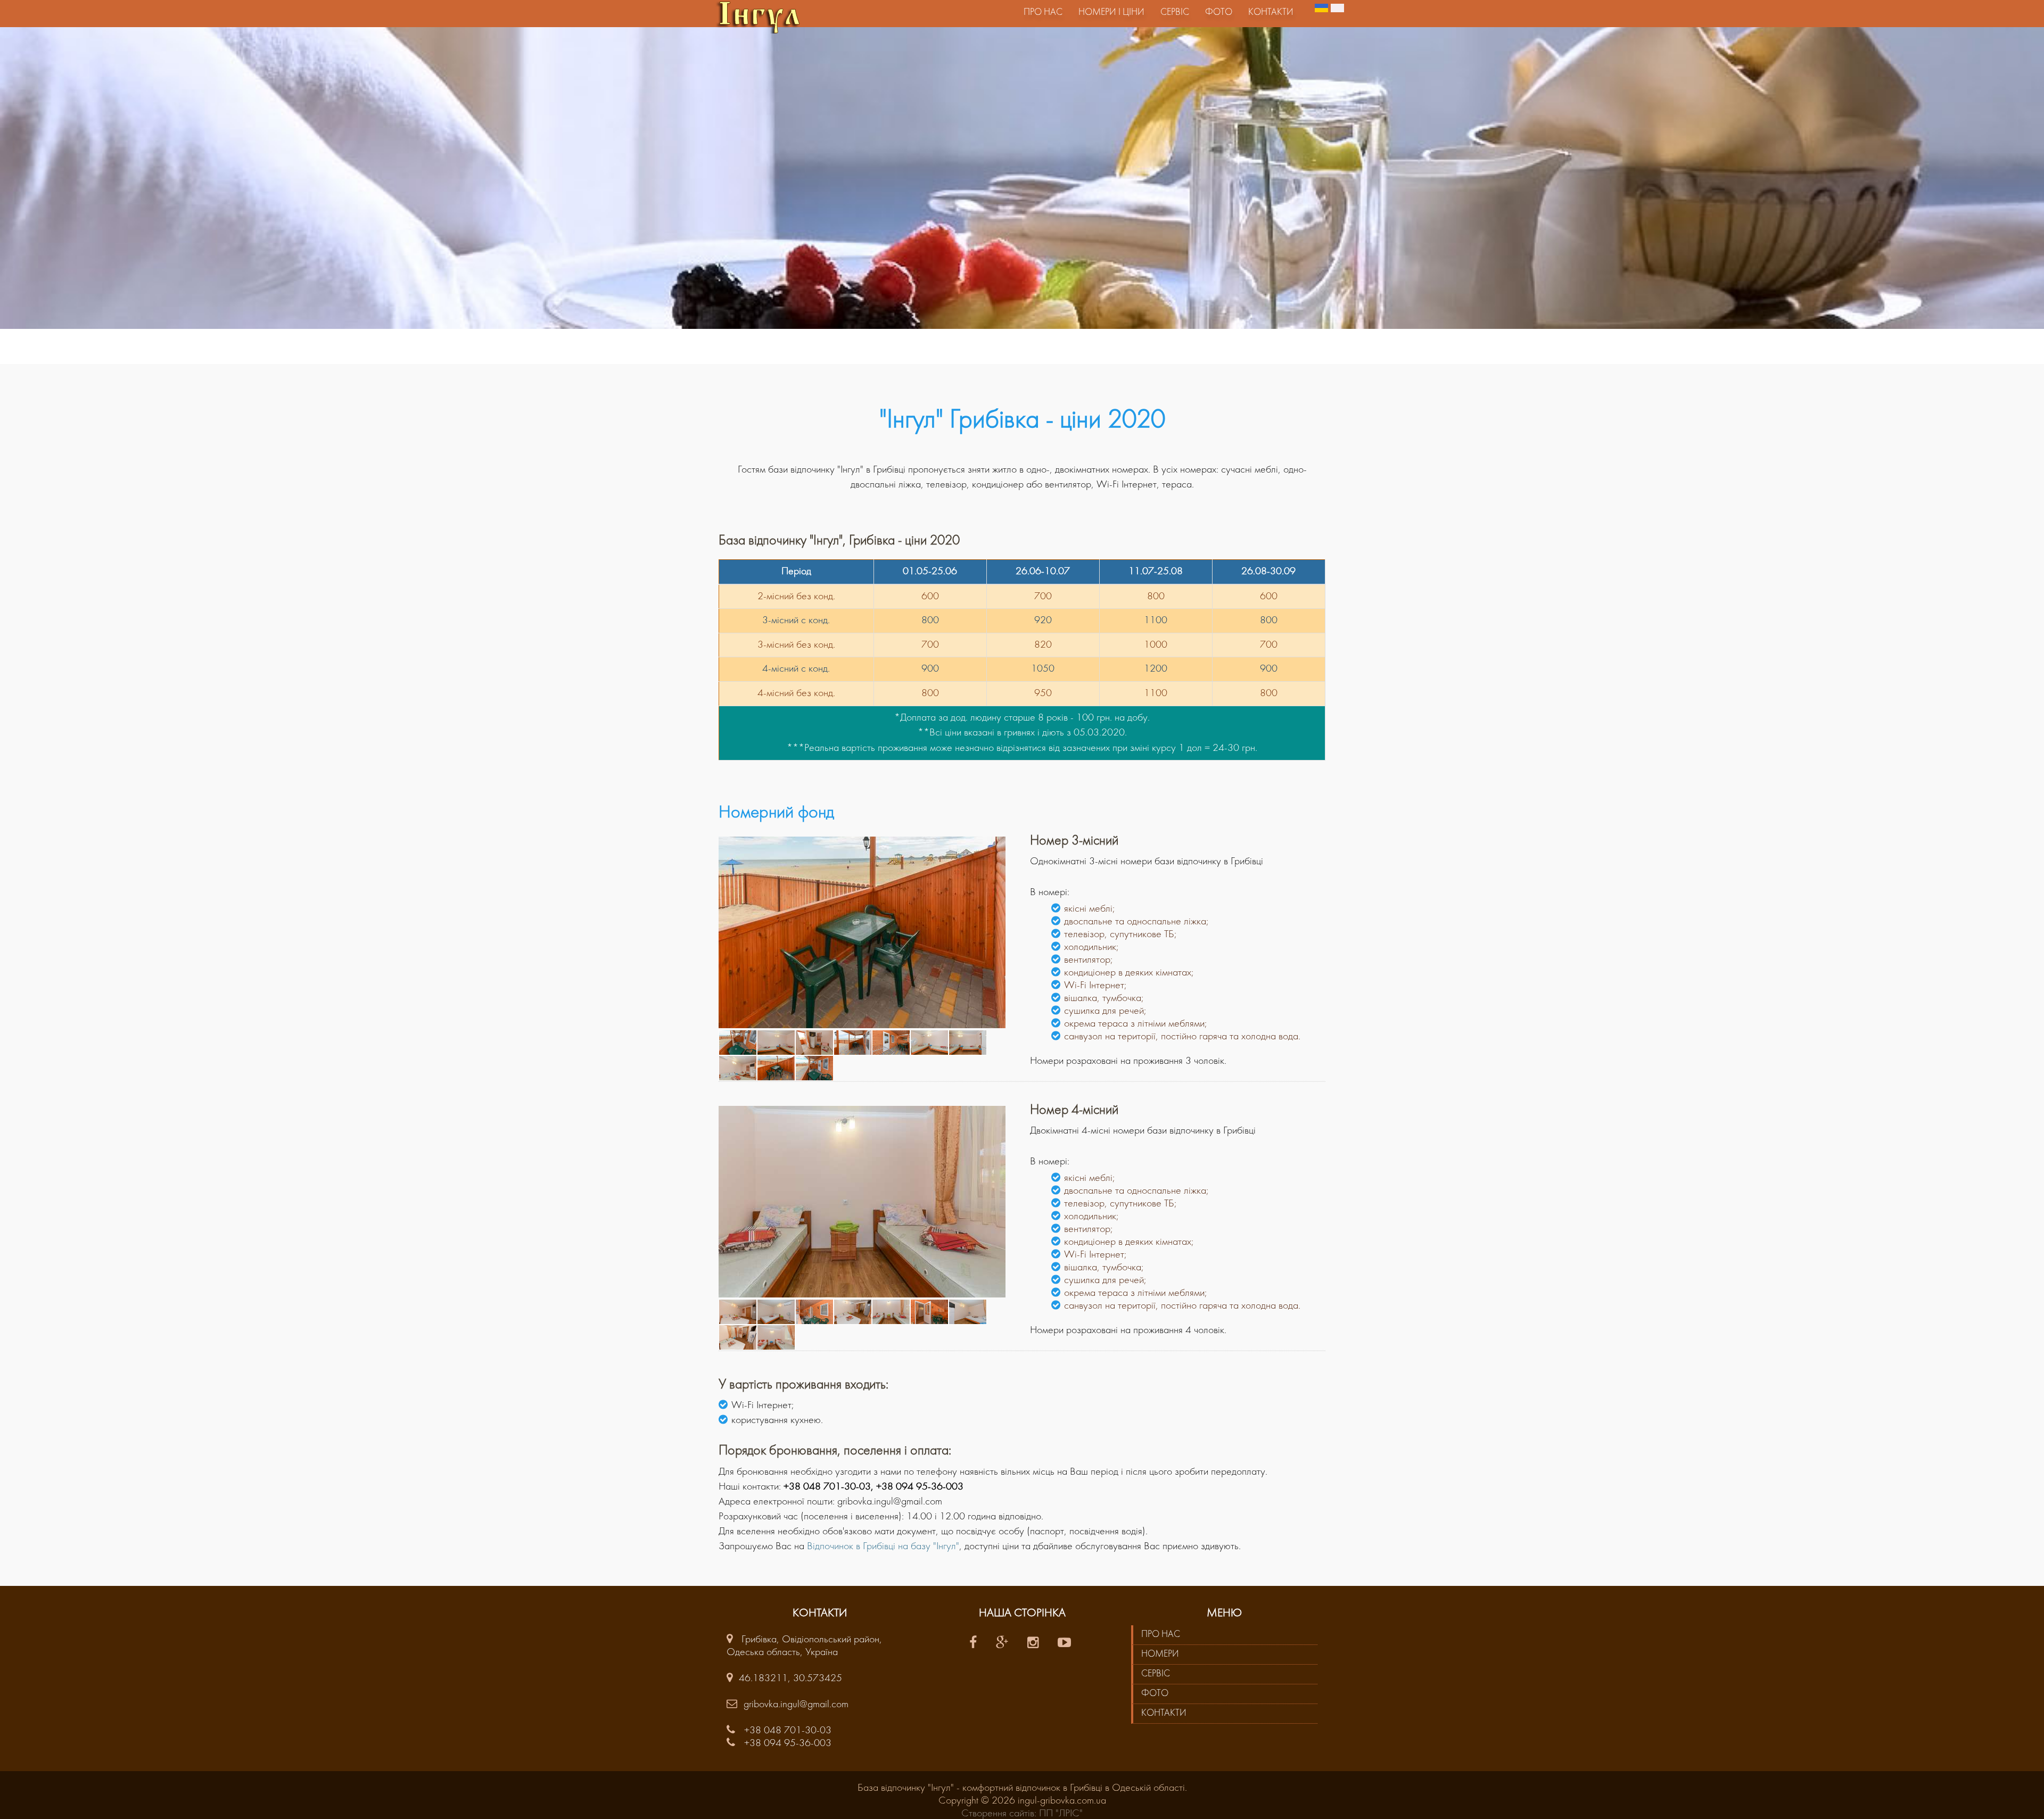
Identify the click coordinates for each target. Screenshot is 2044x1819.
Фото (1219, 13)
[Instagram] (1035, 1644)
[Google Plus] (1004, 1644)
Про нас (1043, 13)
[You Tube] (1066, 1644)
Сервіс (1175, 13)
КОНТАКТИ (1164, 1713)
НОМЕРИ (1160, 1654)
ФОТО (1155, 1694)
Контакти (1271, 13)
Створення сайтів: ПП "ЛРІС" (1022, 1814)
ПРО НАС (1161, 1635)
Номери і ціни (1111, 13)
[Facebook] (975, 1644)
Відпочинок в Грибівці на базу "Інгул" (883, 1547)
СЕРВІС (1156, 1674)
